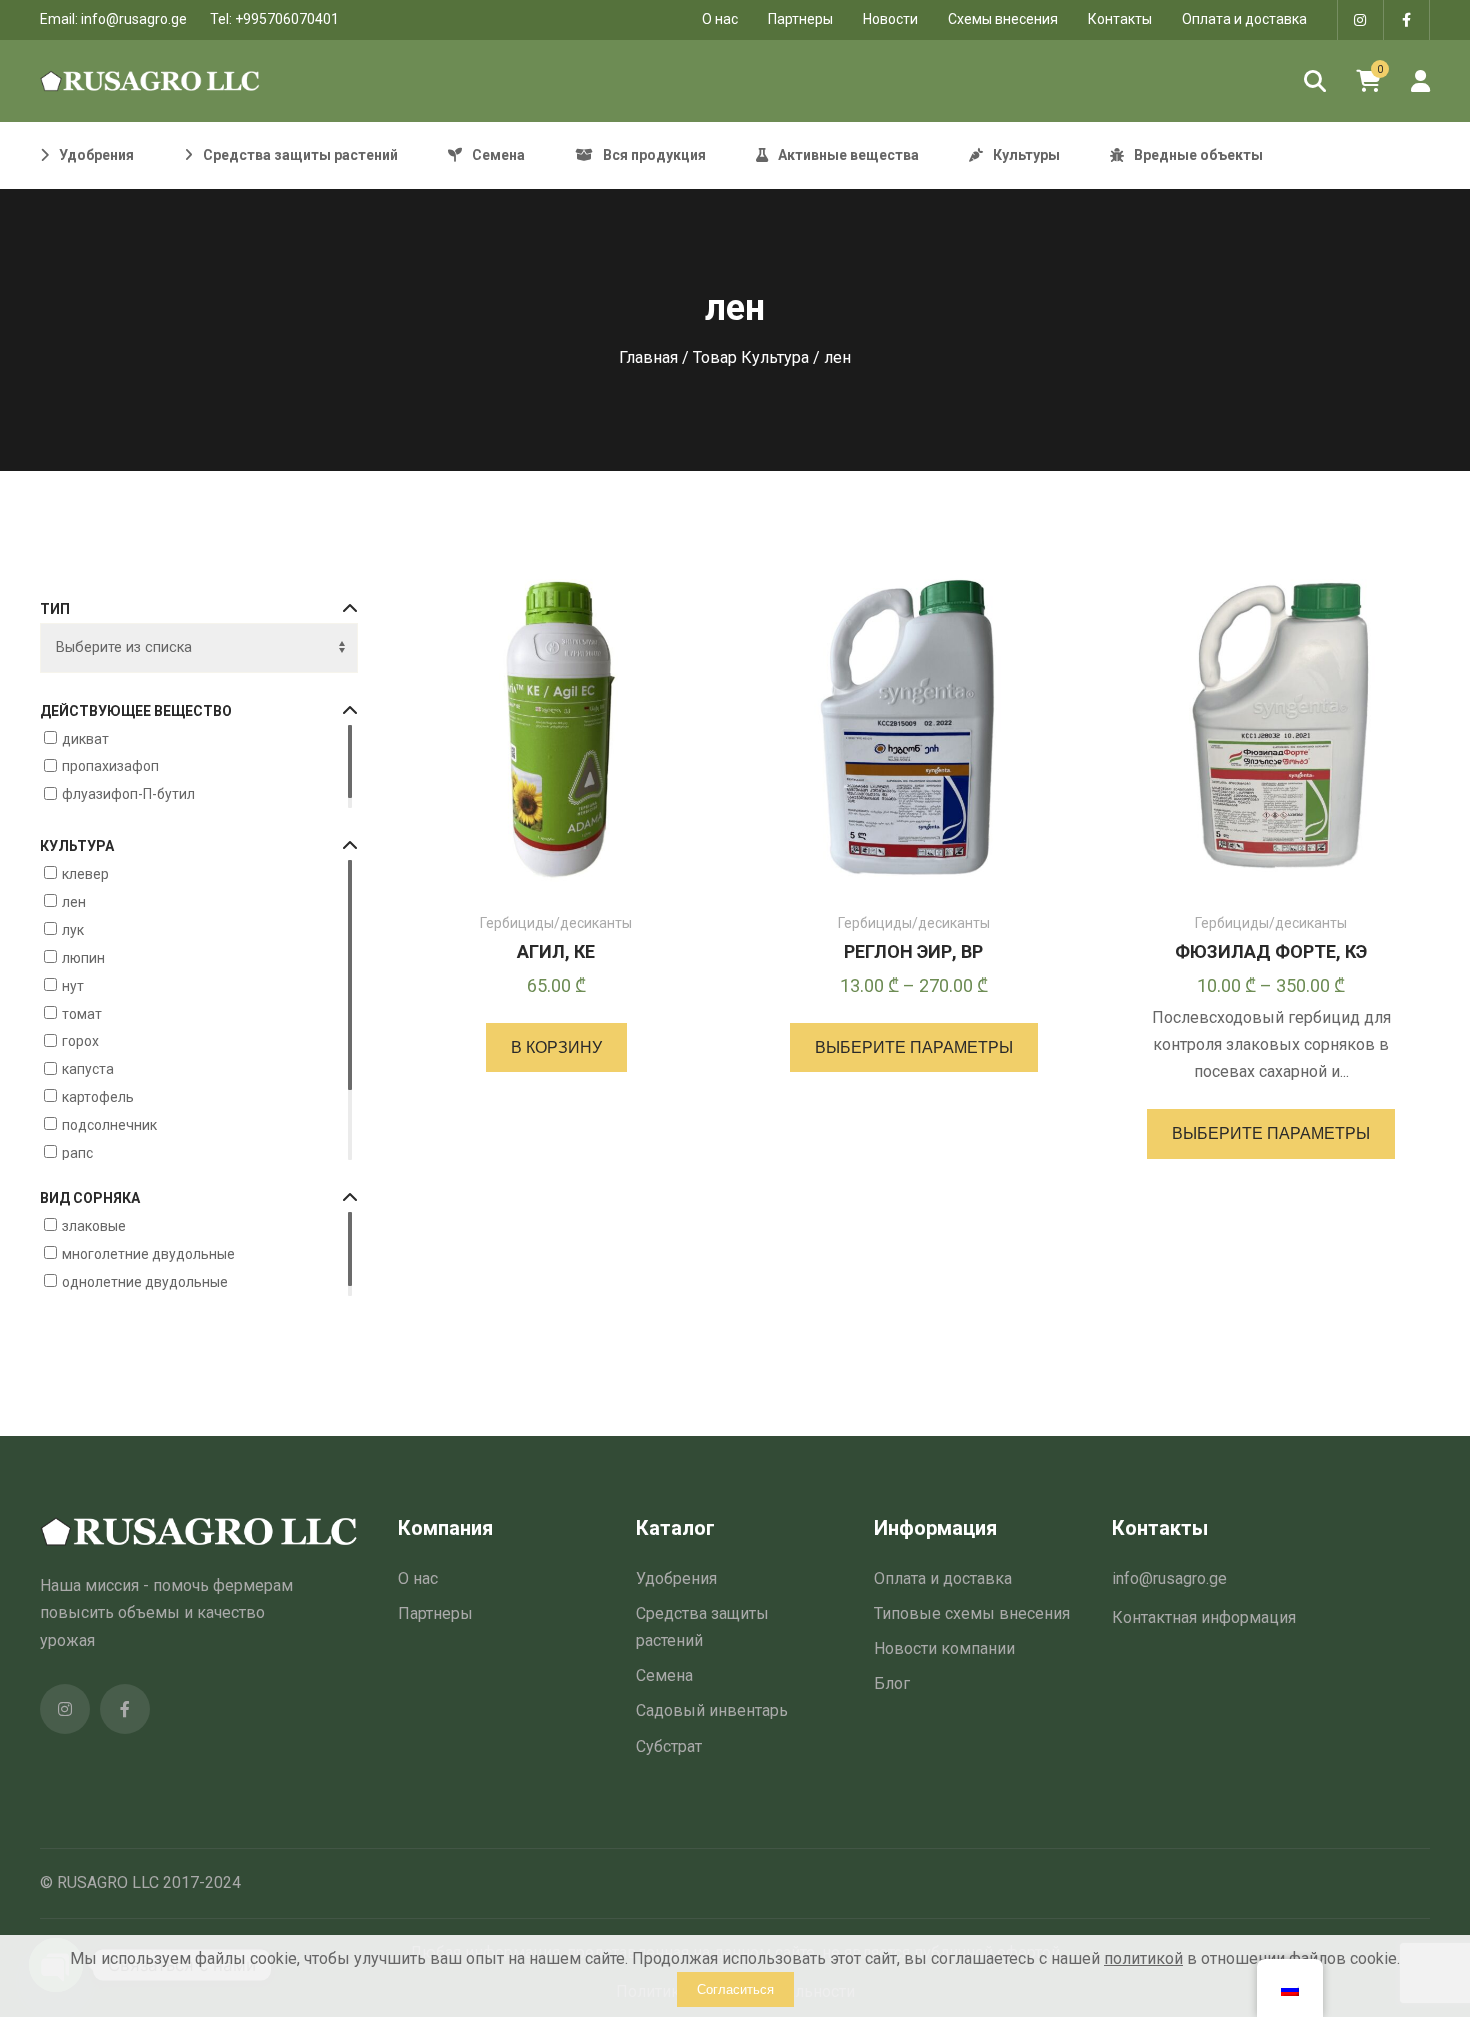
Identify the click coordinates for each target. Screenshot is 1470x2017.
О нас (418, 1578)
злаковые (94, 1226)
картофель (98, 1097)
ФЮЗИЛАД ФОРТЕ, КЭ (1271, 951)
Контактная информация (1204, 1617)
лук (73, 930)
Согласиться (735, 1989)
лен (74, 902)
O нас (720, 19)
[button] (556, 1047)
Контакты (1120, 19)
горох (80, 1041)
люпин (83, 957)
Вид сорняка (90, 1198)
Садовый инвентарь (712, 1710)
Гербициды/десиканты (556, 923)
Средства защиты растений (702, 1627)
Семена (664, 1675)
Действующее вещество (136, 711)
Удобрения (676, 1578)
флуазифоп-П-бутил (128, 794)
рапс (77, 1153)
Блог (892, 1683)
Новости (890, 19)
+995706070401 (287, 19)
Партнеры (800, 19)
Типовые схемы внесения (972, 1613)
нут (73, 985)
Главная (648, 357)
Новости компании (944, 1648)
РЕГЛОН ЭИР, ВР (913, 951)
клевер (85, 874)
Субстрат (669, 1746)
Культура (77, 846)
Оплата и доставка (1244, 19)
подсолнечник (109, 1125)
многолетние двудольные (148, 1253)
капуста (88, 1069)
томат (82, 1013)
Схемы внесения (1003, 19)
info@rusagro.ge (134, 19)
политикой (1143, 1958)
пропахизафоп (110, 766)
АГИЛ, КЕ (556, 951)
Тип (55, 609)
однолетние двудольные (145, 1281)
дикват (85, 738)
